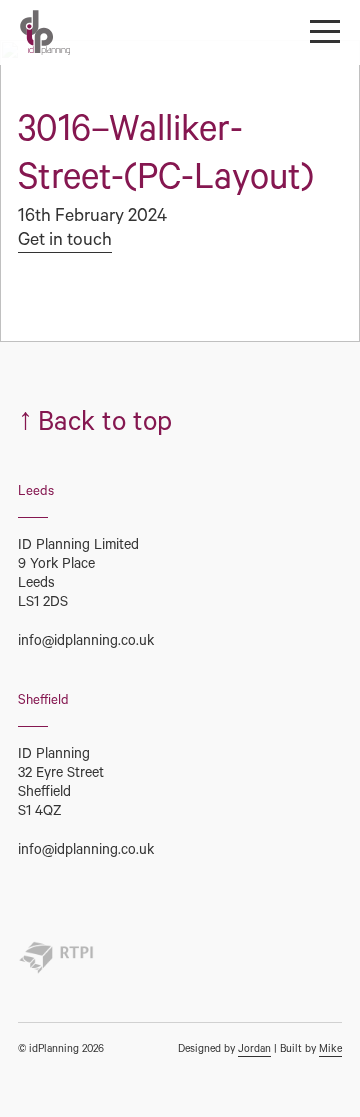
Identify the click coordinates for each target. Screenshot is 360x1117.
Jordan (254, 1050)
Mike (330, 1050)
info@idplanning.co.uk (86, 643)
